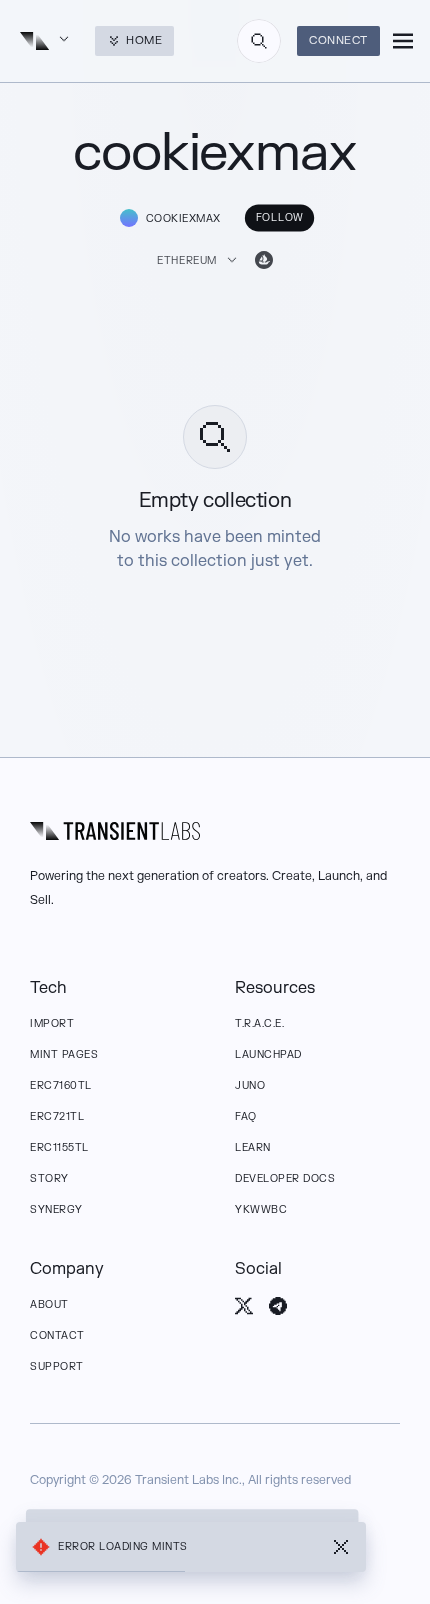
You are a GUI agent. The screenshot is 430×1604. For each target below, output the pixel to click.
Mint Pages (64, 1054)
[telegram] (278, 1306)
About (49, 1304)
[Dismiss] (341, 1547)
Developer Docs (285, 1178)
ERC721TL (57, 1116)
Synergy (56, 1209)
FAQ (246, 1116)
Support (57, 1366)
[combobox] (259, 41)
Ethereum (187, 260)
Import (52, 1023)
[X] (244, 1306)
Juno (250, 1085)
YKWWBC (261, 1209)
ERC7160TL (61, 1085)
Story (49, 1178)
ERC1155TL (59, 1147)
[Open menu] (403, 41)
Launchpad (268, 1054)
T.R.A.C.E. (259, 1023)
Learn (253, 1147)
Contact (57, 1335)
